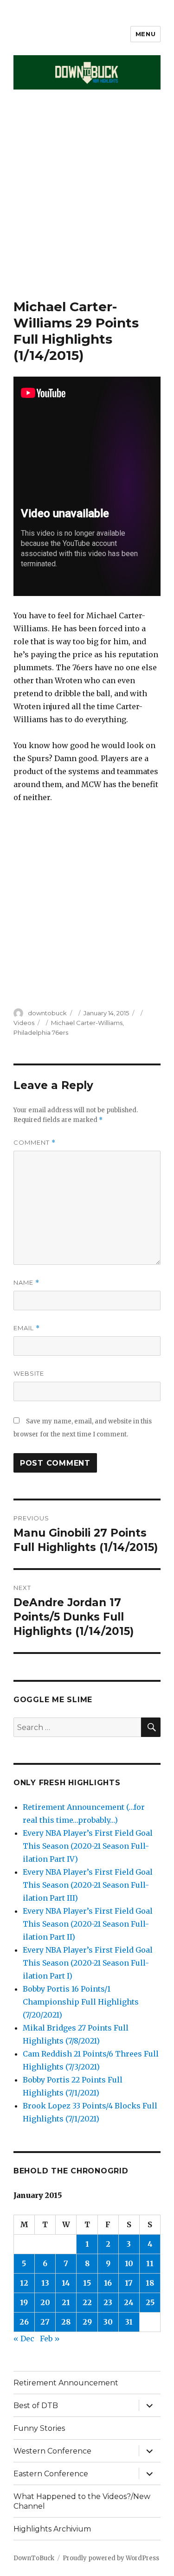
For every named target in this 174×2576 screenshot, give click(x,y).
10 (129, 2263)
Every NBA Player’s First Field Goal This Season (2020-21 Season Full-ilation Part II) (88, 1924)
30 (108, 2322)
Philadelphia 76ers (41, 1032)
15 (87, 2283)
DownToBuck (34, 2558)
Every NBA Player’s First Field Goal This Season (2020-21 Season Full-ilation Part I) (88, 1963)
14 (66, 2283)
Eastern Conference (51, 2474)
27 (45, 2322)
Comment (35, 1143)
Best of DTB (36, 2406)
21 (66, 2302)
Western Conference (52, 2451)
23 (108, 2302)
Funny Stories (39, 2428)
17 (129, 2283)
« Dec (24, 2339)
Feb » (50, 2339)
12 (24, 2283)
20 (45, 2302)
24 (129, 2302)
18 (150, 2283)
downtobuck (47, 1013)
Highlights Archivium (52, 2529)
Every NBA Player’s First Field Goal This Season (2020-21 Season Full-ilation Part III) (88, 1885)
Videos (24, 1023)
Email (27, 1328)
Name (26, 1283)
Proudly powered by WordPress (111, 2558)
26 (24, 2322)
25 (150, 2302)
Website (29, 1373)
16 (108, 2283)
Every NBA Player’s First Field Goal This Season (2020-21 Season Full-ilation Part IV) (88, 1846)
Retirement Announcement (66, 2383)
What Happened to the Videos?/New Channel (82, 2501)
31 (129, 2322)
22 (87, 2302)
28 (66, 2322)
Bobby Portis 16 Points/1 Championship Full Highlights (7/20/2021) (81, 2002)
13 (45, 2283)
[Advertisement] (87, 207)
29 (87, 2322)
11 (150, 2263)
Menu (145, 34)
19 (24, 2302)
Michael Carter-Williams (87, 1023)
